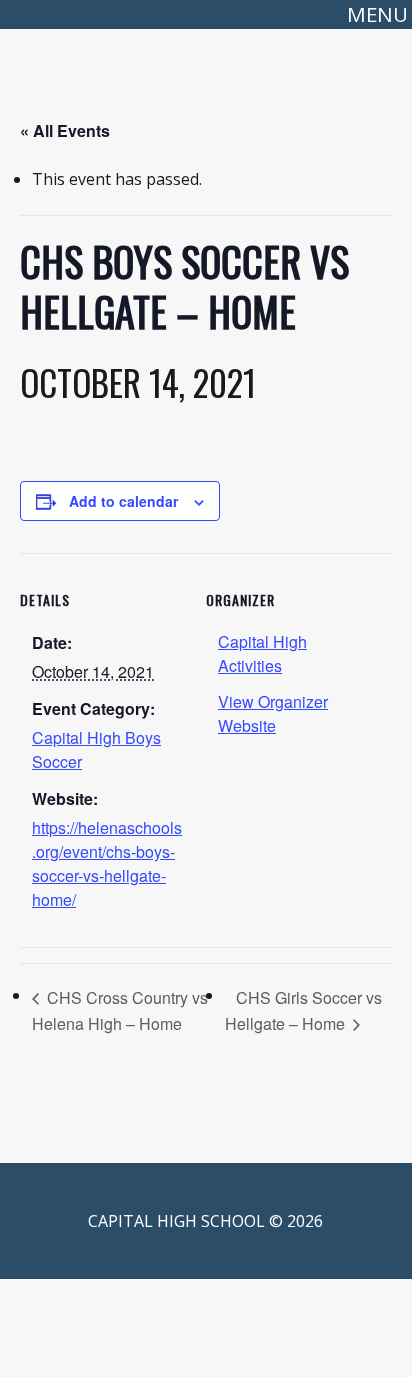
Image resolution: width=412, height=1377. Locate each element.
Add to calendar (123, 501)
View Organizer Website (273, 713)
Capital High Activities (262, 653)
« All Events (65, 130)
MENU (377, 14)
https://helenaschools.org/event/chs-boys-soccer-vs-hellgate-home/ (107, 863)
